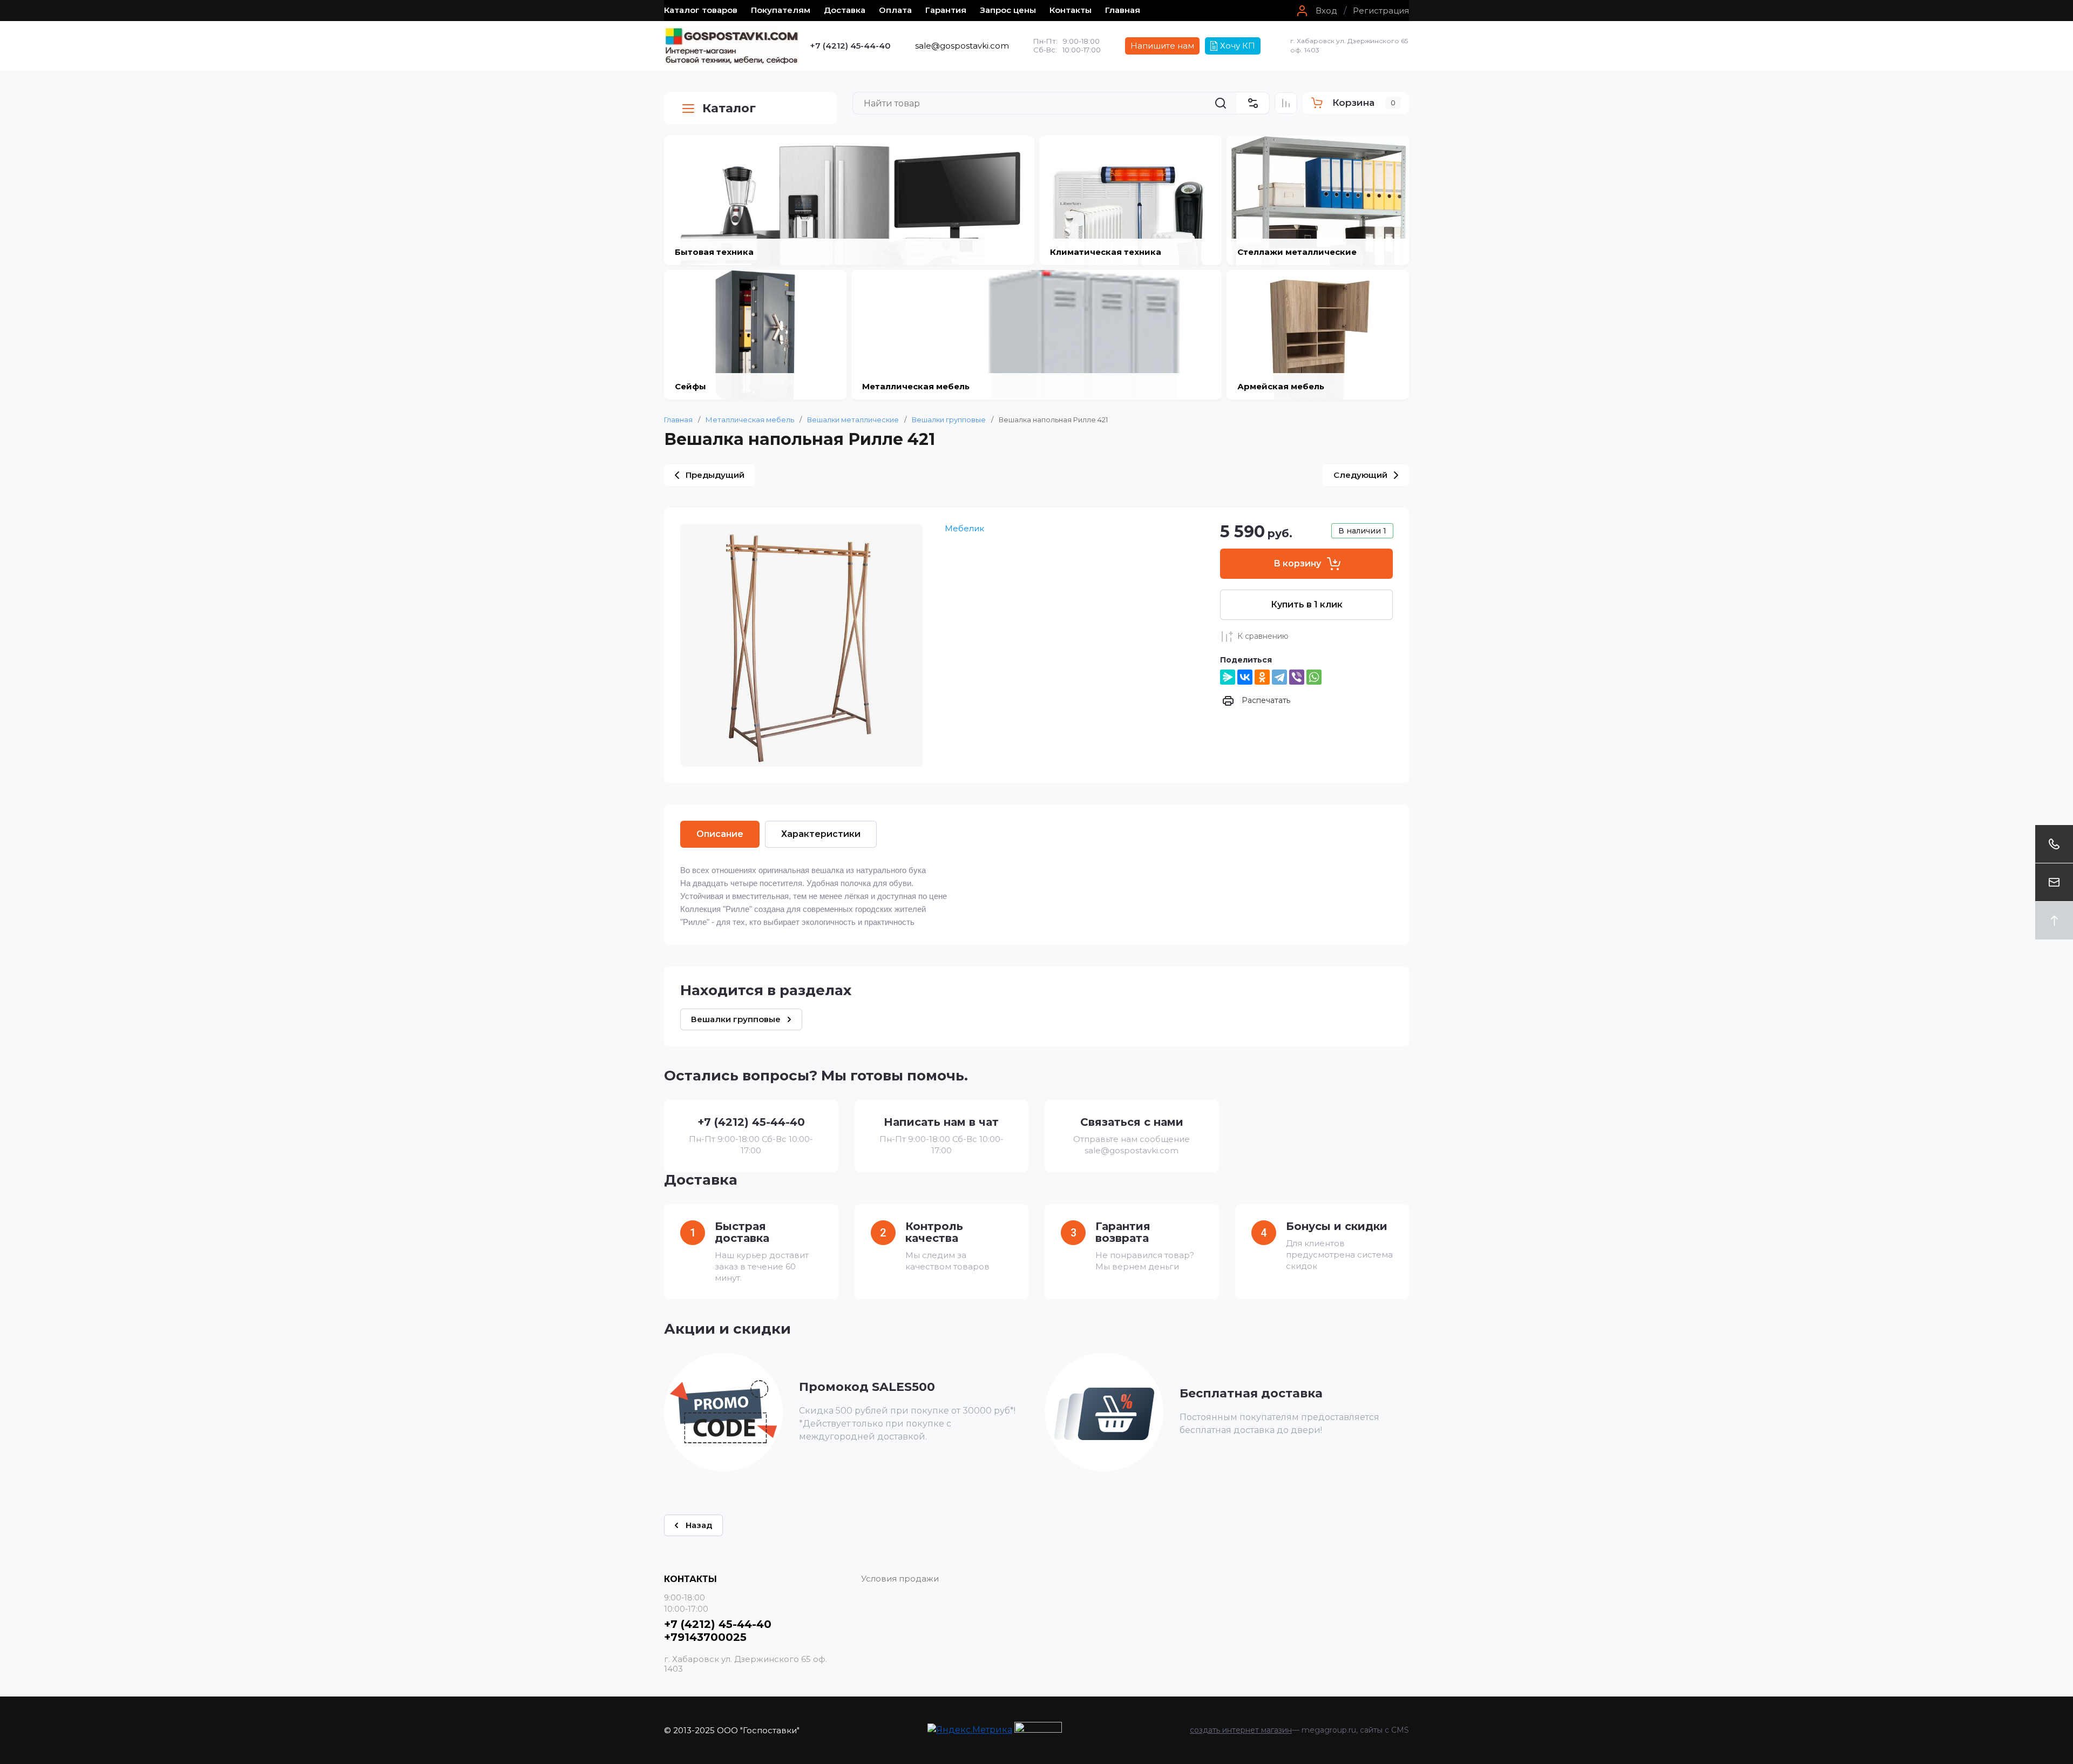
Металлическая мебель (750, 420)
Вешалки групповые (949, 420)
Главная (1123, 10)
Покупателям (781, 10)
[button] (1316, 11)
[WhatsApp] (1314, 677)
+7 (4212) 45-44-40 (850, 46)
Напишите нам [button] (1162, 46)
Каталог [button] (729, 108)
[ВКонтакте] (1245, 677)
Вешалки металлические (853, 420)
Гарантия (946, 10)
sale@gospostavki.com (962, 46)
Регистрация (1381, 11)
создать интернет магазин (1241, 1730)
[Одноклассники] (1262, 677)
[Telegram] (1279, 677)
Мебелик (964, 528)
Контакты (1071, 10)
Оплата (895, 10)
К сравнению (1263, 636)
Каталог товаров (701, 10)
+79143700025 (705, 1637)
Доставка (845, 10)
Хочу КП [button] (1238, 46)
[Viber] (1297, 677)
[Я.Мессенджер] (1228, 677)
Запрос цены (1008, 10)
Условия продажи (900, 1579)
